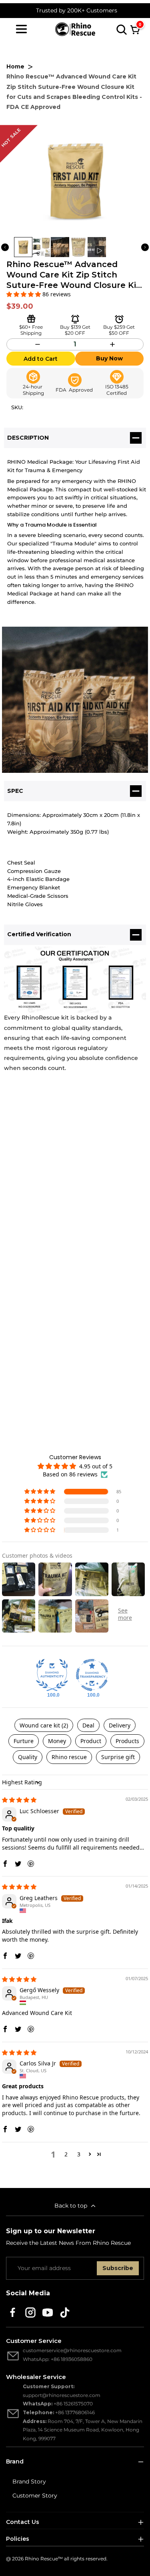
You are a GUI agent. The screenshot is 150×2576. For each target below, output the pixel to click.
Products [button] (127, 1741)
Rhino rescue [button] (69, 1757)
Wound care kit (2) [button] (44, 1725)
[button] (24, 294)
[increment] (113, 344)
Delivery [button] (120, 1725)
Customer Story (35, 2496)
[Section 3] (119, 319)
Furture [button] (24, 1741)
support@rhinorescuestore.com (62, 2395)
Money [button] (57, 1741)
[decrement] (37, 344)
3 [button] (79, 2154)
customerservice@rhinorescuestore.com (72, 2350)
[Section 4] (75, 319)
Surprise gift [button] (118, 1757)
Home (15, 66)
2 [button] (66, 2154)
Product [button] (91, 1741)
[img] (19, 1800)
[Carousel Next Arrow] (145, 247)
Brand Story (29, 2481)
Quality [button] (28, 1757)
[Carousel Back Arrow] (5, 247)
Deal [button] (88, 1725)
